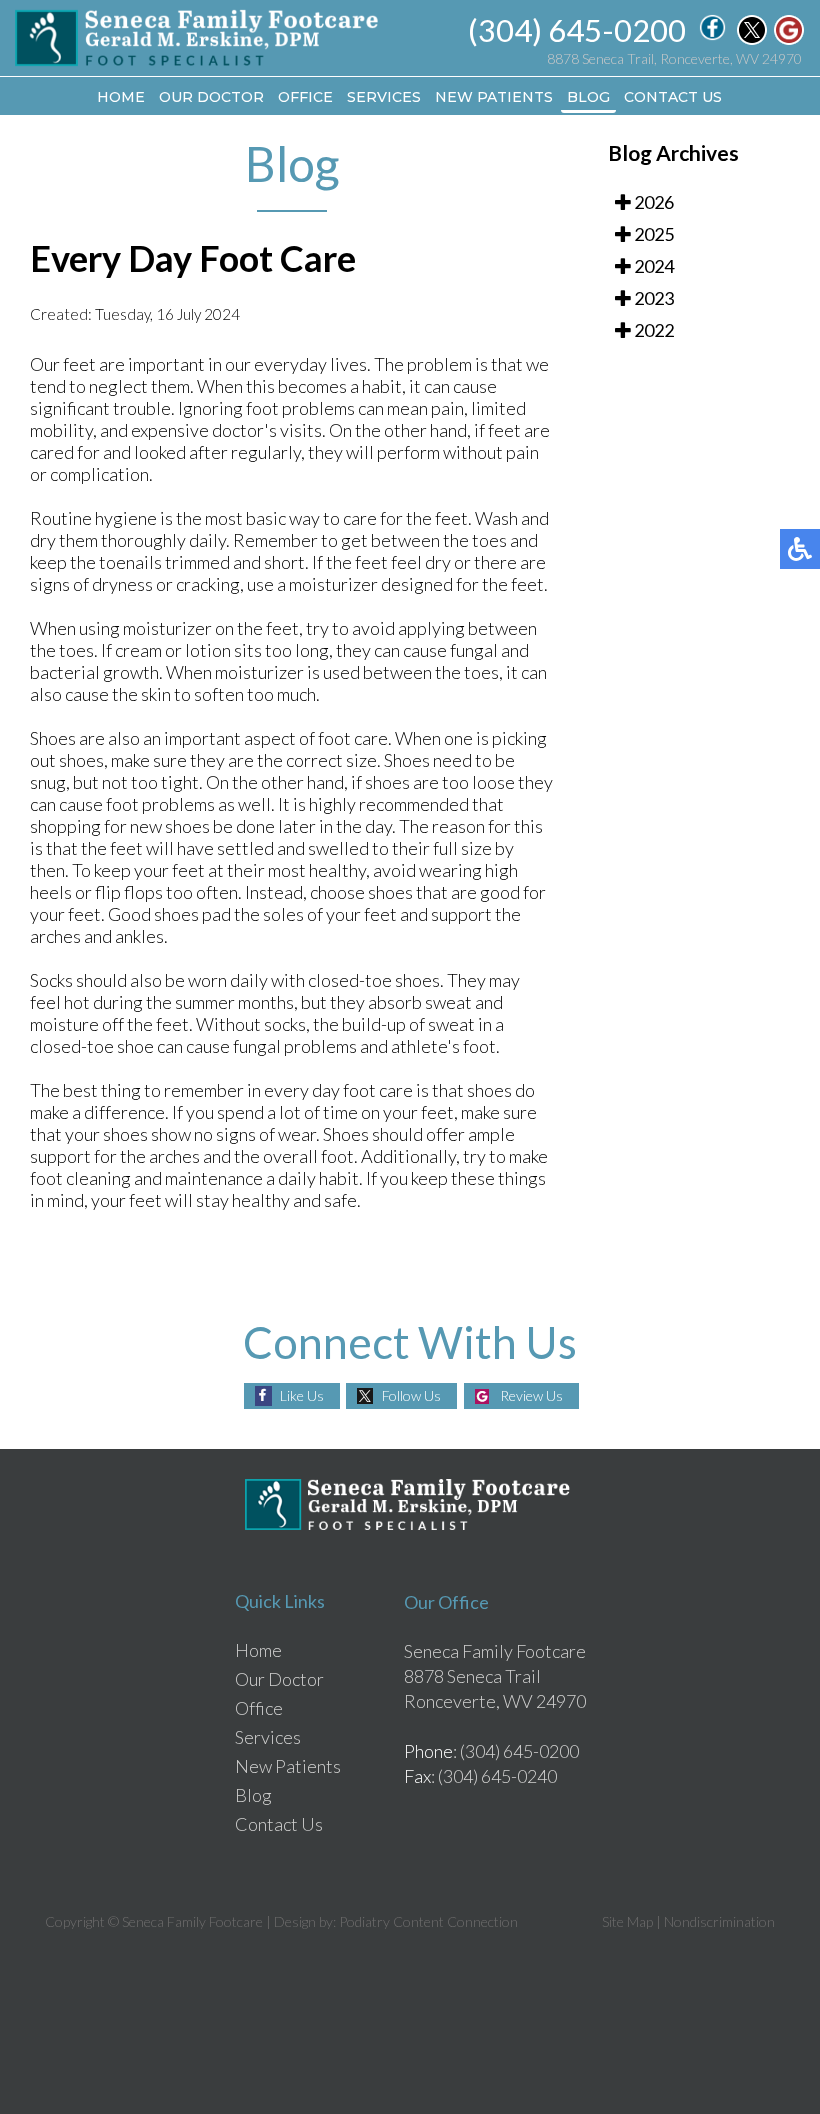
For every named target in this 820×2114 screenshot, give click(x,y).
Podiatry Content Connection (428, 1921)
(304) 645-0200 (577, 30)
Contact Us (673, 97)
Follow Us (411, 1395)
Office (305, 97)
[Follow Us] (752, 39)
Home (121, 97)
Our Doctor (211, 97)
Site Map (627, 1921)
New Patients (494, 97)
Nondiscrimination (719, 1921)
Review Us (531, 1395)
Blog (588, 97)
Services (384, 97)
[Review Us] (789, 39)
